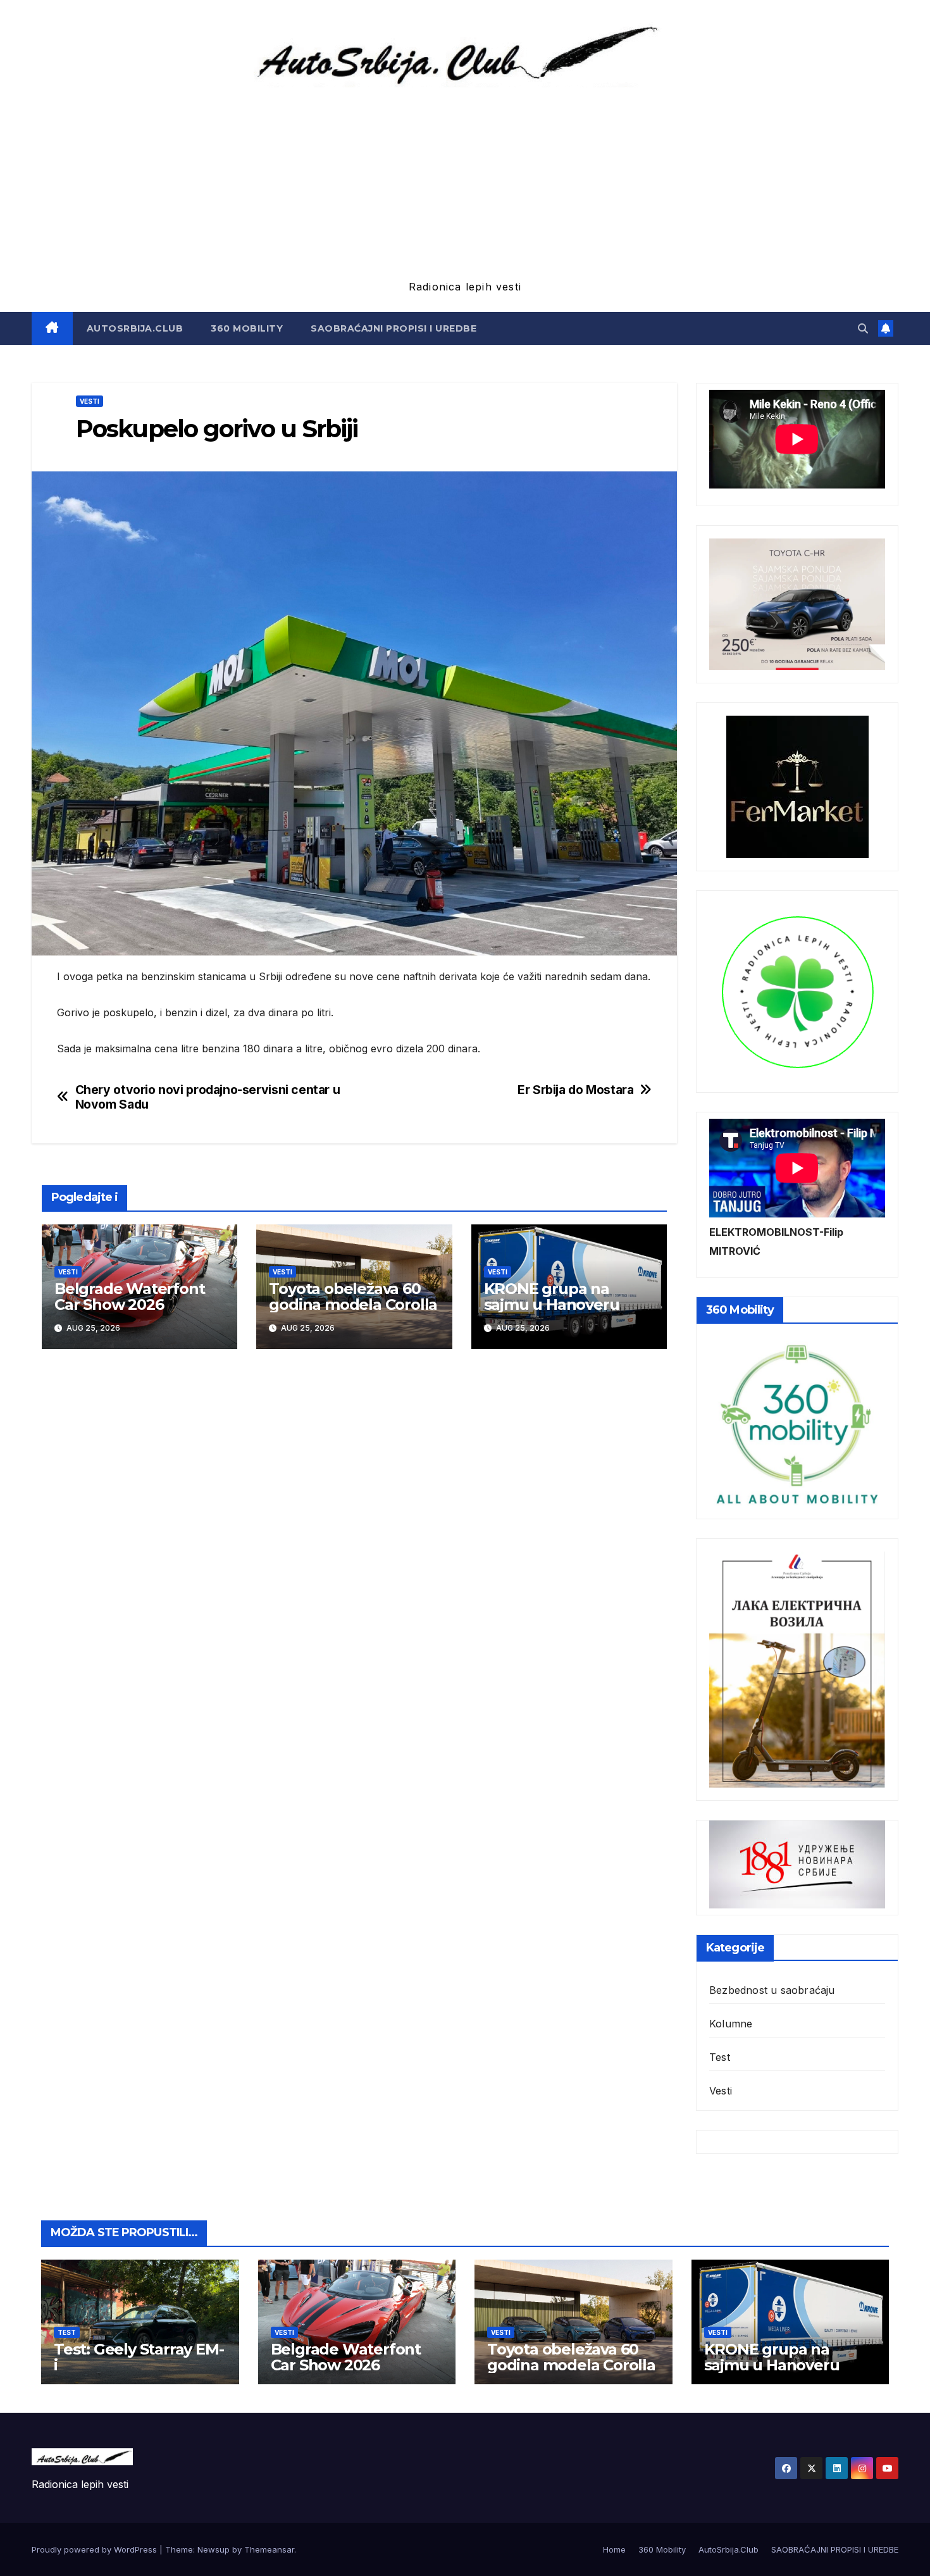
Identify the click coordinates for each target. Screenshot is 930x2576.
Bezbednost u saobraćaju (772, 1990)
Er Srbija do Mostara (575, 1090)
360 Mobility (247, 328)
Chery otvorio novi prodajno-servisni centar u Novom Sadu (208, 1097)
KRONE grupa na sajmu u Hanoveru (552, 1297)
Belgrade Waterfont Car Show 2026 (129, 1297)
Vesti (90, 401)
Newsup (214, 2549)
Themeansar (269, 2549)
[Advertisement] (465, 182)
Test (720, 2057)
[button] (863, 328)
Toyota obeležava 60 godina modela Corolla (353, 1297)
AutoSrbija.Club (135, 328)
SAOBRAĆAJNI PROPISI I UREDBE (394, 328)
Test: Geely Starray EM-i (139, 2357)
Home (614, 2549)
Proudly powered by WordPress (96, 2549)
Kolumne (731, 2024)
